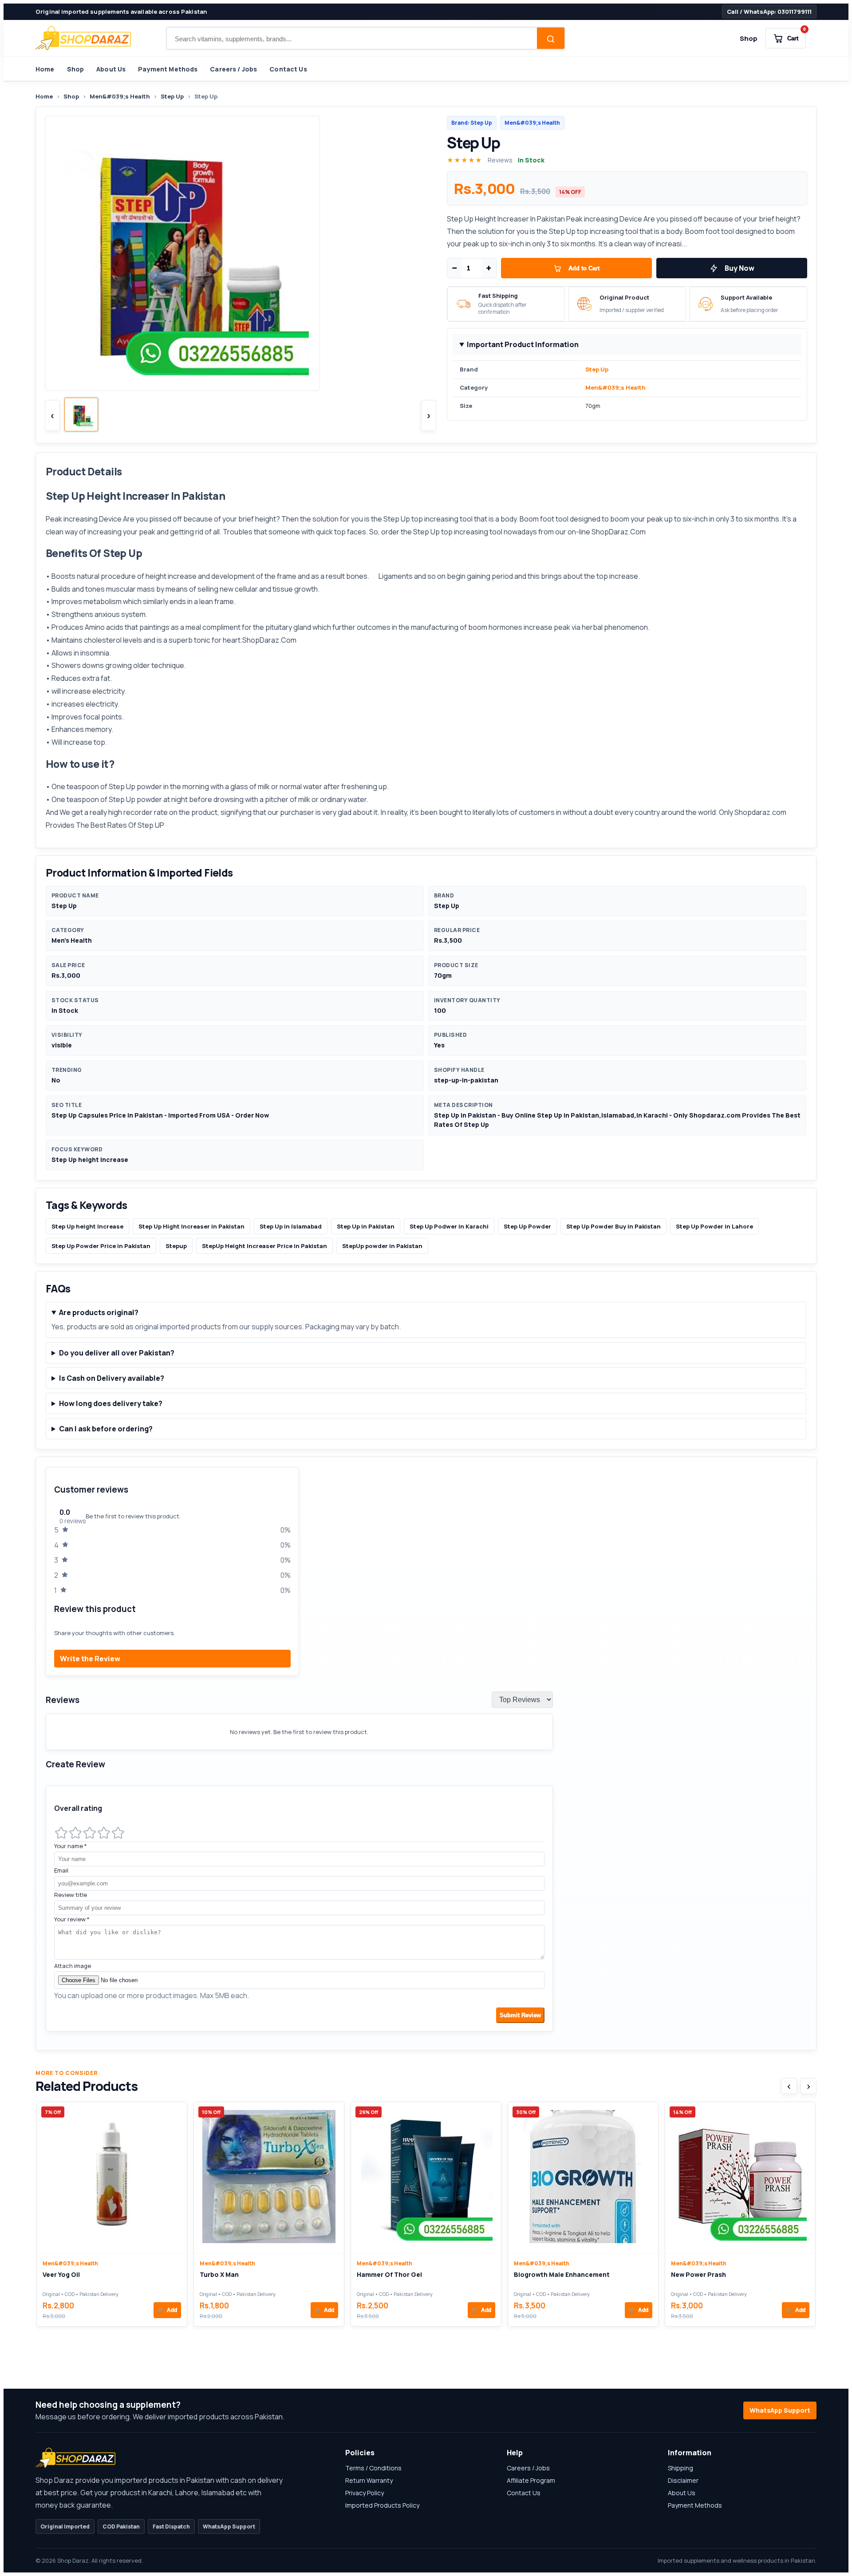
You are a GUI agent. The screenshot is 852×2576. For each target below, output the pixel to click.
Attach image (73, 1966)
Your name (71, 1846)
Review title (71, 1895)
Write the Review (90, 1659)
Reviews (500, 160)
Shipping (680, 2468)
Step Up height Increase (87, 1226)
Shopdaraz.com (760, 812)
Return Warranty (369, 2480)
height (156, 576)
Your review (72, 1919)
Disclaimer (683, 2480)
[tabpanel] (426, 1754)
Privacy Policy (365, 2493)
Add (167, 2310)
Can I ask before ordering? (106, 1429)
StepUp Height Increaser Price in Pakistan (264, 1246)
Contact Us (288, 69)
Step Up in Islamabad (291, 1226)
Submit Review (520, 2015)
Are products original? (99, 1312)
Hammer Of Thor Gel (389, 2274)
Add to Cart (584, 268)
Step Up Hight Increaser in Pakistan (191, 1226)
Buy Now (740, 268)
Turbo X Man (219, 2274)
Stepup (176, 1246)
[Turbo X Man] (269, 2178)
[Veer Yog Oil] (112, 2178)
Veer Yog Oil (61, 2274)
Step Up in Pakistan (366, 1226)
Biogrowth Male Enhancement (562, 2274)
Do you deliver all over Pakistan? (117, 1353)
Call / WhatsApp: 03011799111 (769, 12)
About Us (111, 69)
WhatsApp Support (780, 2410)
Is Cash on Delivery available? (112, 1378)
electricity (102, 704)
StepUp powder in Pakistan (382, 1246)
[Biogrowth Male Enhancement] (583, 2178)
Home (45, 69)
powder (149, 786)
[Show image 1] (81, 415)
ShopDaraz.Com (619, 532)
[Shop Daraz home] (83, 38)
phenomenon (626, 627)
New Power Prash (698, 2274)
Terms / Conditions (373, 2468)
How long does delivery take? (111, 1403)
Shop (749, 38)
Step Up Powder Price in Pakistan (101, 1246)
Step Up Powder (527, 1226)
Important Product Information (523, 344)
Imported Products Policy (382, 2505)
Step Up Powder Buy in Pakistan (613, 1226)
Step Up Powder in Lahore (714, 1226)
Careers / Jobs (233, 69)
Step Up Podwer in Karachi (449, 1226)
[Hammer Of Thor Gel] (426, 2178)
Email (61, 1870)
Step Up (172, 96)
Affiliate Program (531, 2480)
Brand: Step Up (472, 123)
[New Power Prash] (740, 2178)
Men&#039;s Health (120, 96)
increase (78, 742)
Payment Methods (168, 69)
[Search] (551, 39)
